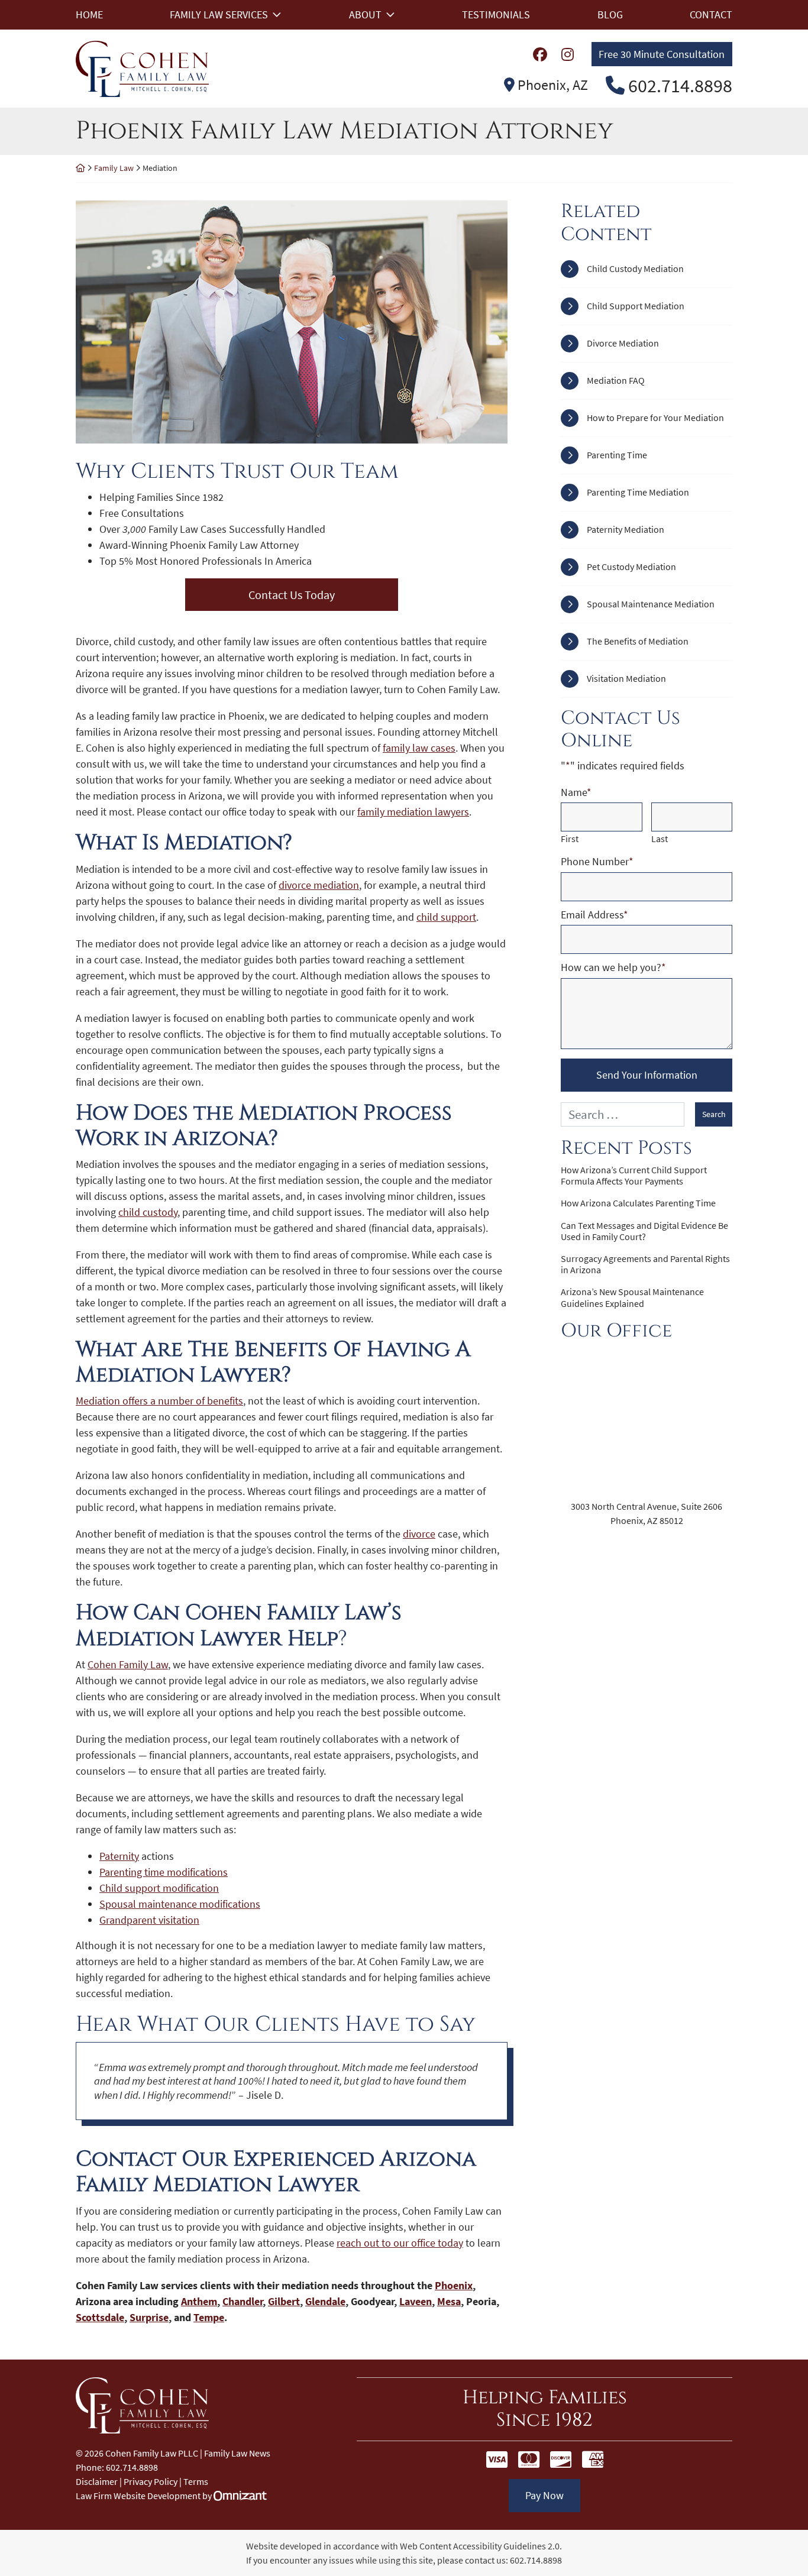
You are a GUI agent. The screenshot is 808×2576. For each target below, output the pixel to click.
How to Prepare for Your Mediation (655, 418)
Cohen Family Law (128, 1664)
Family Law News (237, 2453)
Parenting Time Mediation (638, 492)
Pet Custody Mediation (631, 567)
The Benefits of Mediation (638, 641)
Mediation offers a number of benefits (159, 1401)
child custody (148, 1212)
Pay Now (544, 2495)
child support (446, 917)
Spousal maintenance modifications (180, 1904)
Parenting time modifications (164, 1872)
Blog (610, 14)
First (570, 839)
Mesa (449, 2301)
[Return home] (80, 168)
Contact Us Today (292, 595)
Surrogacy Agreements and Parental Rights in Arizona (645, 1264)
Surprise (149, 2317)
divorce (419, 1534)
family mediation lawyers (413, 812)
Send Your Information (647, 1075)
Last (660, 839)
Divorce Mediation (623, 343)
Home (89, 14)
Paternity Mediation (626, 529)
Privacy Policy (151, 2481)
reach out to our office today (400, 2243)
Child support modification (159, 1888)
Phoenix (454, 2285)
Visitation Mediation (626, 678)
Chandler (243, 2301)
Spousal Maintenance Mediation (651, 604)
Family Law (114, 168)
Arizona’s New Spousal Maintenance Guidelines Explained (632, 1297)
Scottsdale (100, 2317)
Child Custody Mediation (635, 268)
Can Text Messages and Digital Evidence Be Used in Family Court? (644, 1231)
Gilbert (284, 2301)
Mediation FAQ (616, 380)
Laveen (416, 2301)
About (365, 14)
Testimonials (496, 14)
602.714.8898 (536, 2560)
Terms (196, 2481)
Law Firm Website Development (138, 2496)
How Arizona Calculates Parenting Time (638, 1203)
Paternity (119, 1856)
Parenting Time (617, 455)
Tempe (209, 2317)
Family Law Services (219, 14)
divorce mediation (319, 885)
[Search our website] (628, 1114)
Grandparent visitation (149, 1920)
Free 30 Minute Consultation (662, 54)
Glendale (325, 2301)
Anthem (199, 2301)
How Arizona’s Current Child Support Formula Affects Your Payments (634, 1176)
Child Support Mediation (636, 306)
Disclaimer (97, 2481)
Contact (711, 14)
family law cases (419, 748)
